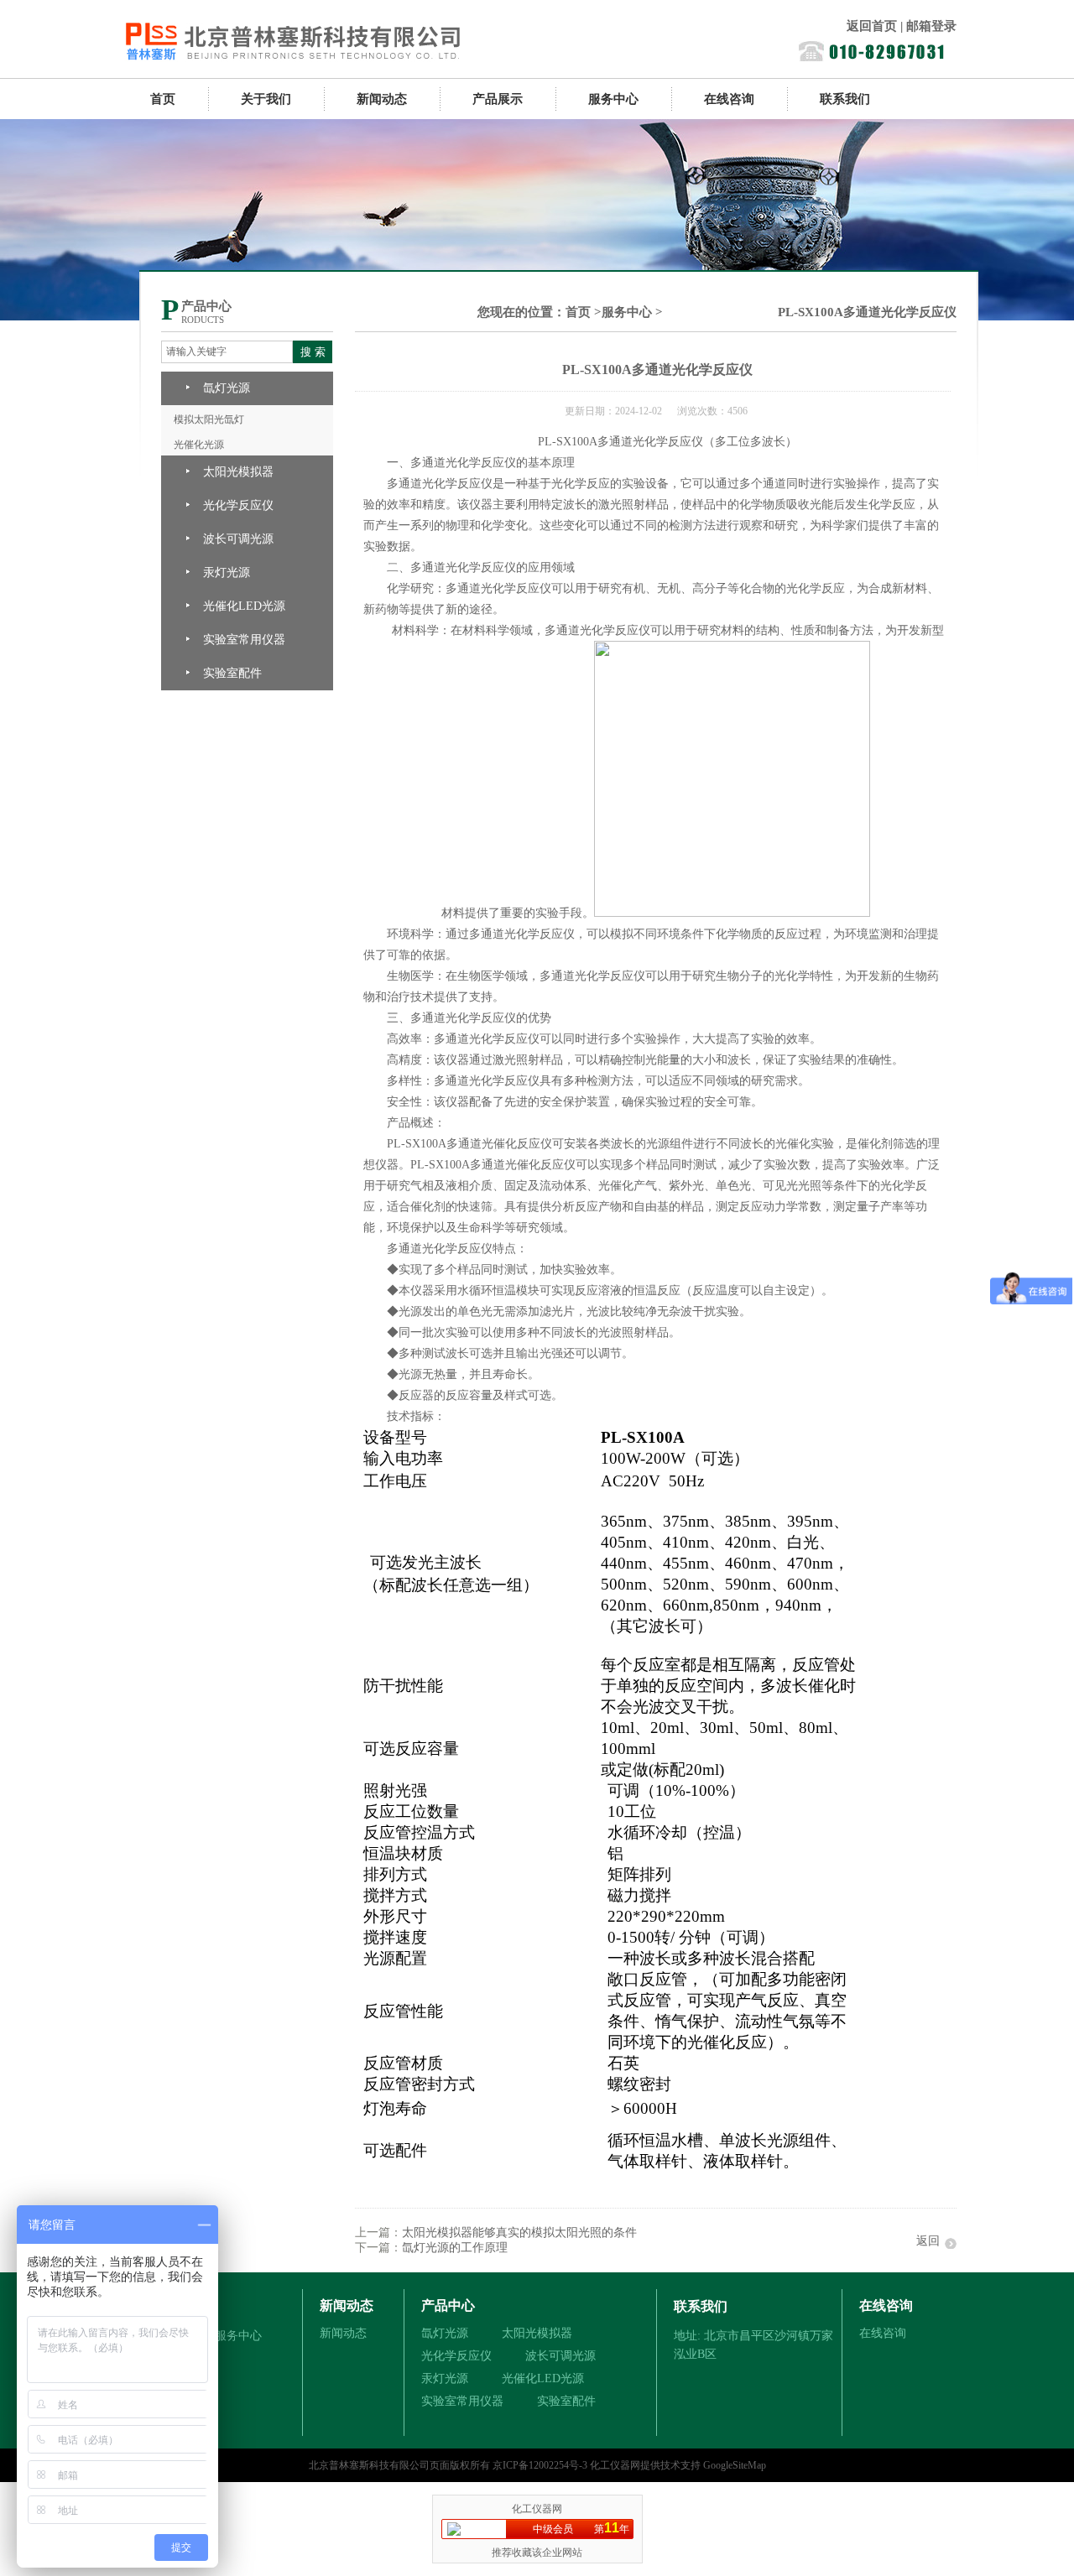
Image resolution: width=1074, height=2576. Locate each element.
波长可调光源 (238, 539)
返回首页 (872, 26)
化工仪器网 (615, 2465)
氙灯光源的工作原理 (455, 2248)
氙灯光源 (227, 388)
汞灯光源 (227, 572)
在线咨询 (729, 99)
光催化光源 (199, 445)
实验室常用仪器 (244, 640)
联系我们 (845, 99)
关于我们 (266, 99)
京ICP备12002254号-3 (540, 2465)
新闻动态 (382, 99)
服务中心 (613, 99)
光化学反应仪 (238, 505)
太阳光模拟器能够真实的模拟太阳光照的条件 (519, 2233)
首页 (163, 99)
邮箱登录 (931, 26)
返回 (928, 2241)
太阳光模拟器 (238, 472)
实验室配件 (232, 673)
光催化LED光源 (244, 606)
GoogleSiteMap (735, 2465)
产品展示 (498, 99)
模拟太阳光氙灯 (209, 419)
